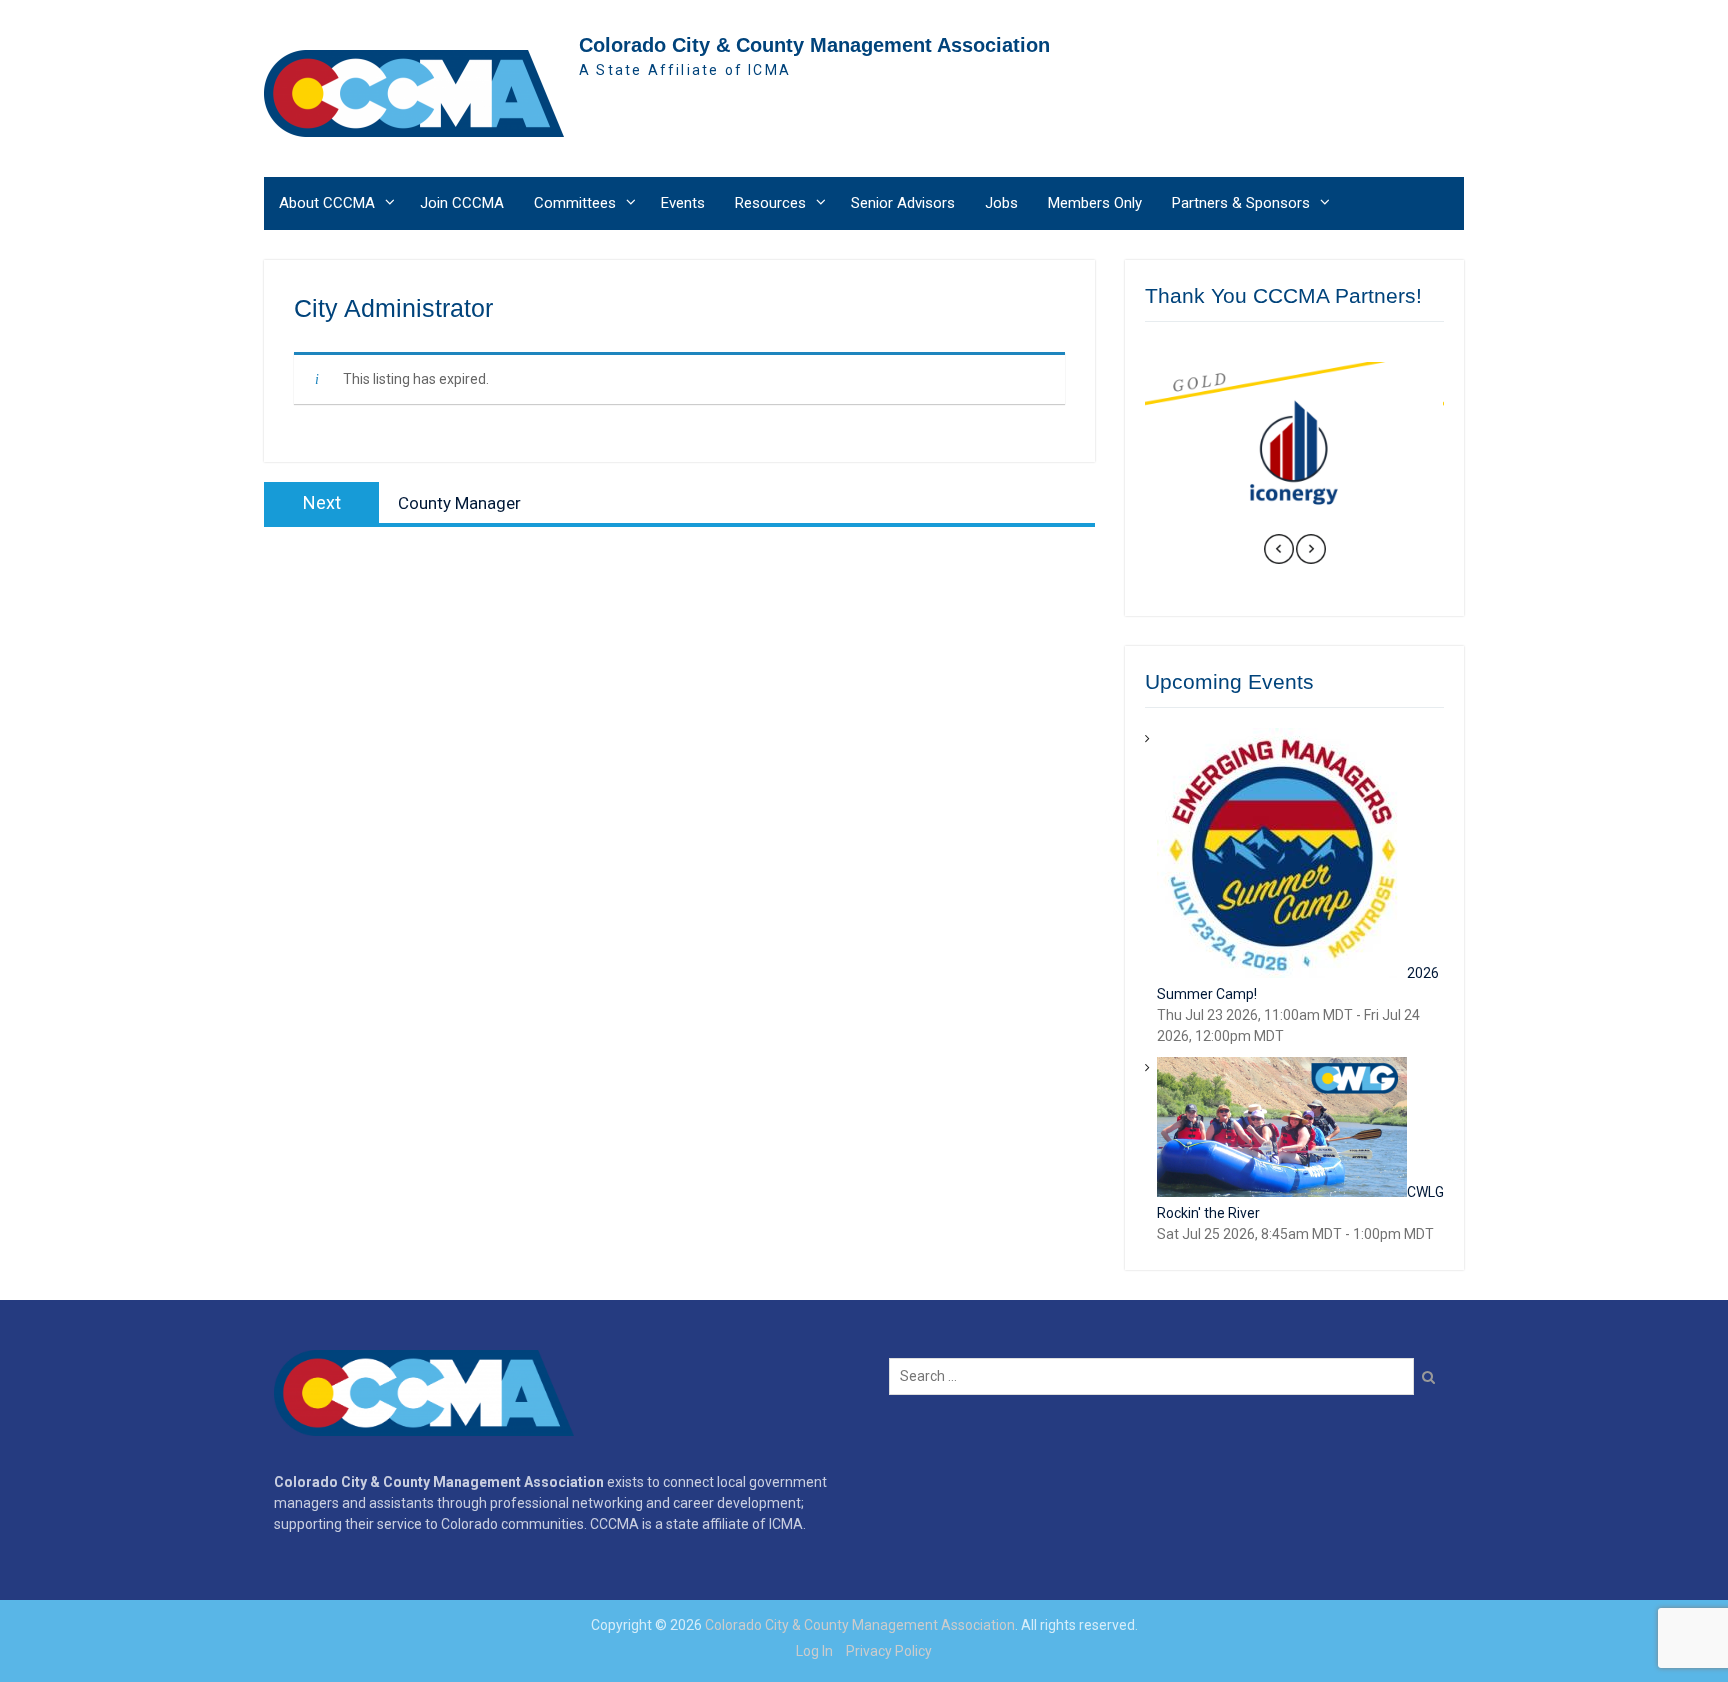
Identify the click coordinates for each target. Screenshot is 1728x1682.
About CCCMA (327, 203)
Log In (814, 1651)
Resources (770, 203)
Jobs (1001, 203)
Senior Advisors (903, 203)
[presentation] (1279, 552)
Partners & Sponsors (1241, 203)
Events (683, 203)
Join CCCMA (462, 203)
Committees (575, 203)
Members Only (1095, 203)
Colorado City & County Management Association (814, 45)
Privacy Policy (889, 1651)
